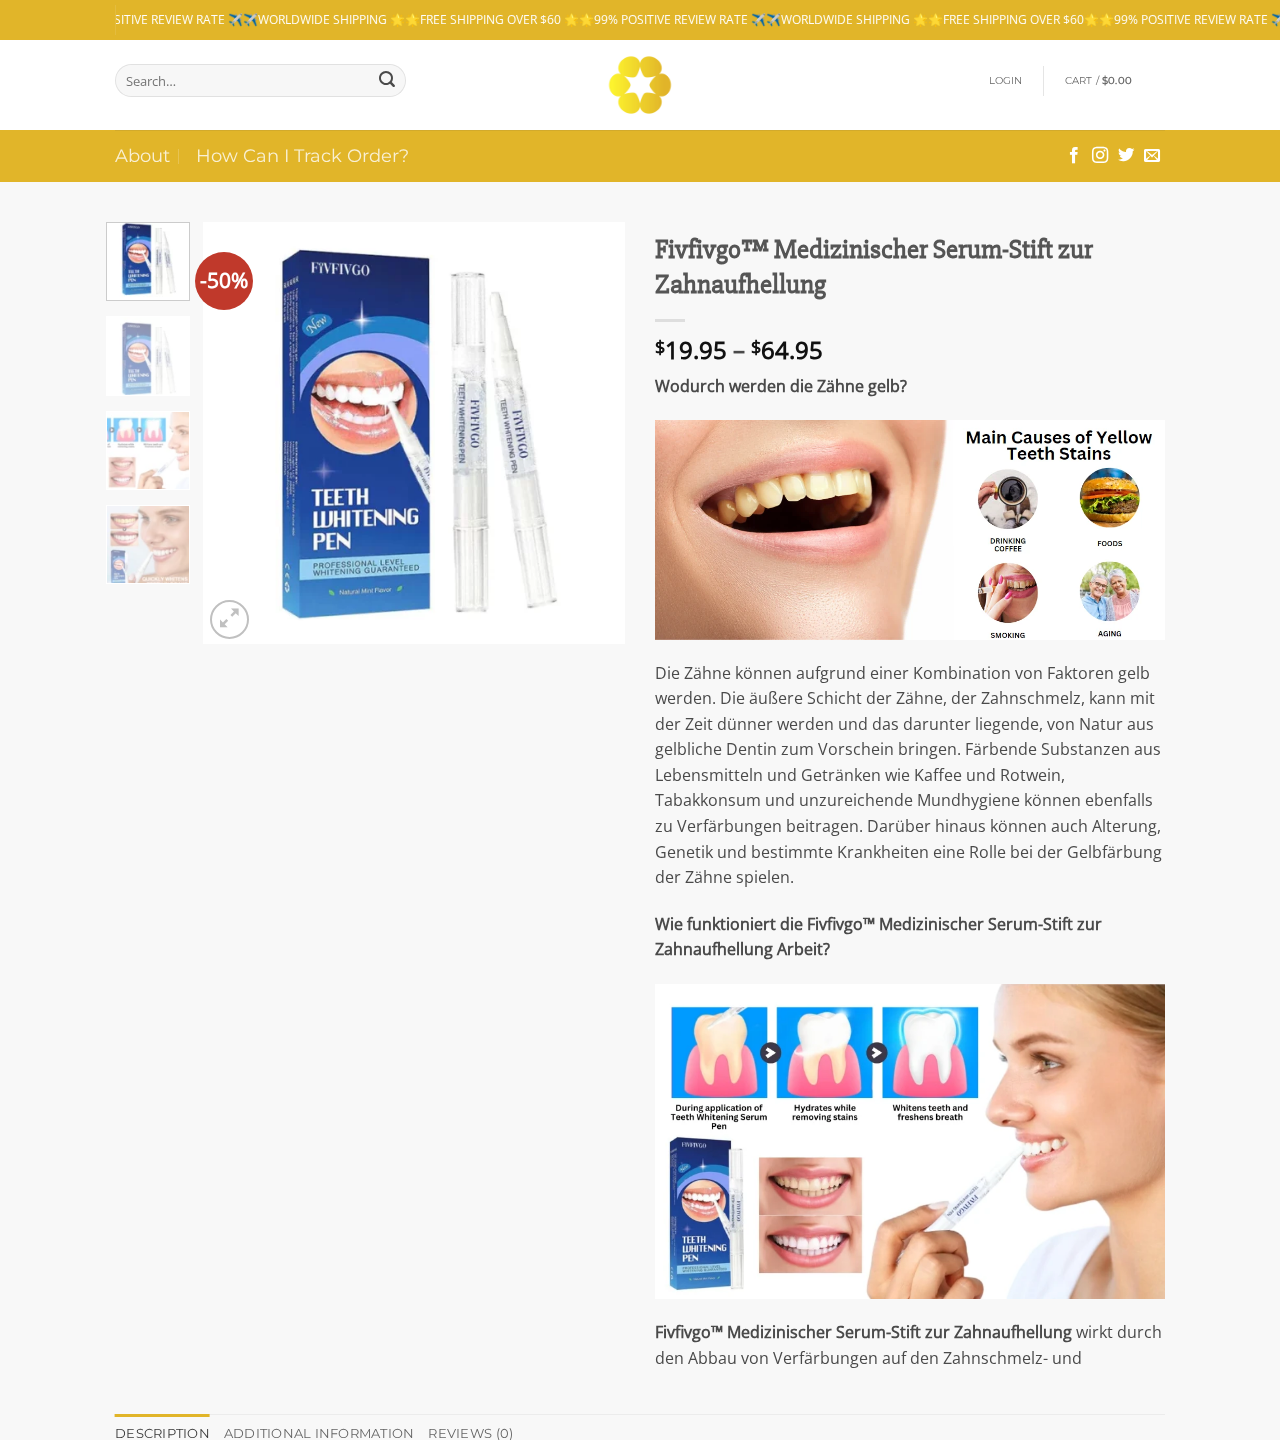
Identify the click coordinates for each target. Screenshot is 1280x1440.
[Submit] (387, 80)
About (142, 155)
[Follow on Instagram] (1100, 156)
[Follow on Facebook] (1074, 156)
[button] (1006, 81)
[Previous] (237, 433)
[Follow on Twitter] (1126, 156)
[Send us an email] (1152, 156)
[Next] (592, 433)
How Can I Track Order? (302, 155)
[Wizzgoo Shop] (640, 85)
